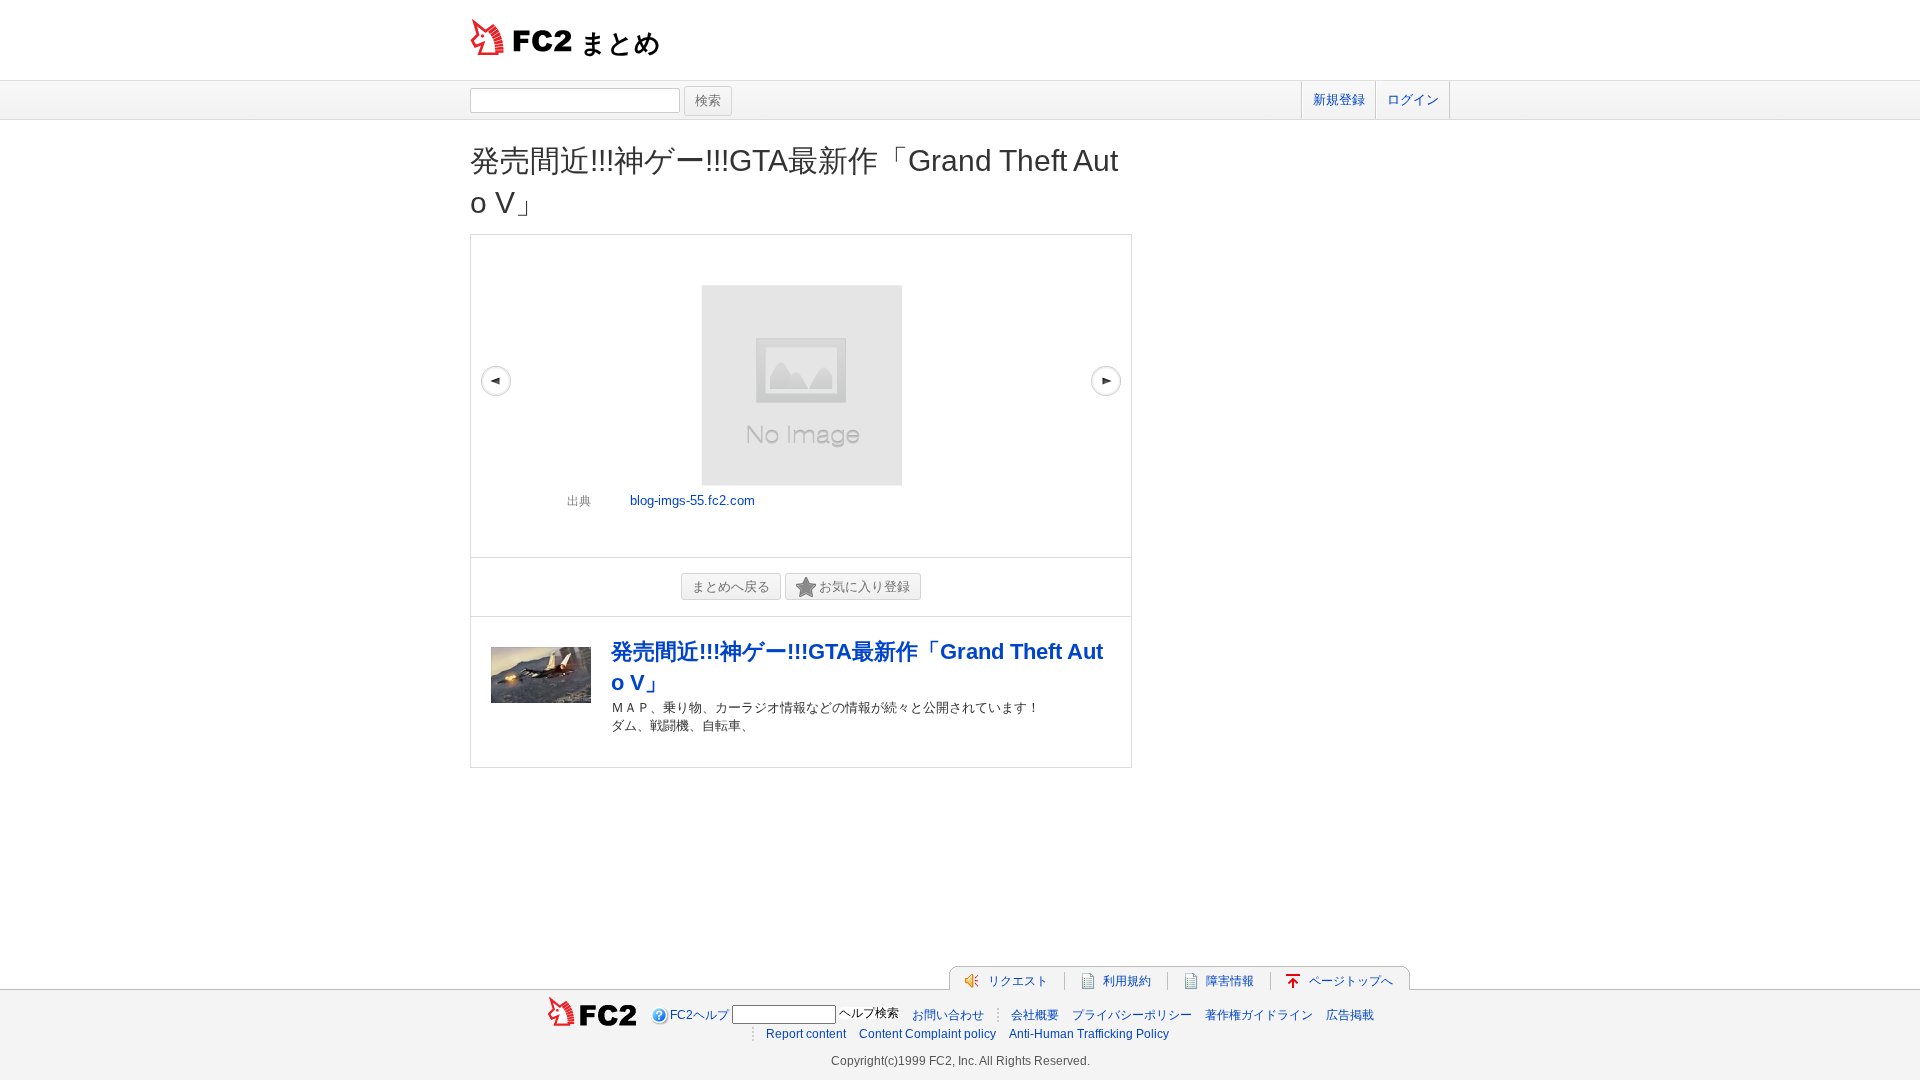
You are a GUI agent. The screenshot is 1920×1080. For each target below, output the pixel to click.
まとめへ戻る (731, 586)
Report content (806, 1034)
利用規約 (1127, 981)
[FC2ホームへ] (592, 1015)
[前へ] (496, 396)
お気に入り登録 (864, 586)
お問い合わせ (948, 1015)
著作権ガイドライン (1259, 1015)
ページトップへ (1351, 981)
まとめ (620, 43)
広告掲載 (1350, 1015)
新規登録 (1339, 99)
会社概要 (1035, 1015)
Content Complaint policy (927, 1034)
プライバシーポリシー (1132, 1015)
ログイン (1413, 99)
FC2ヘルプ (699, 1015)
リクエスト (1018, 981)
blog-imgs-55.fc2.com (692, 500)
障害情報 (1230, 981)
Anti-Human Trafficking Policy (1089, 1034)
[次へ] (1106, 396)
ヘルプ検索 (869, 1013)
